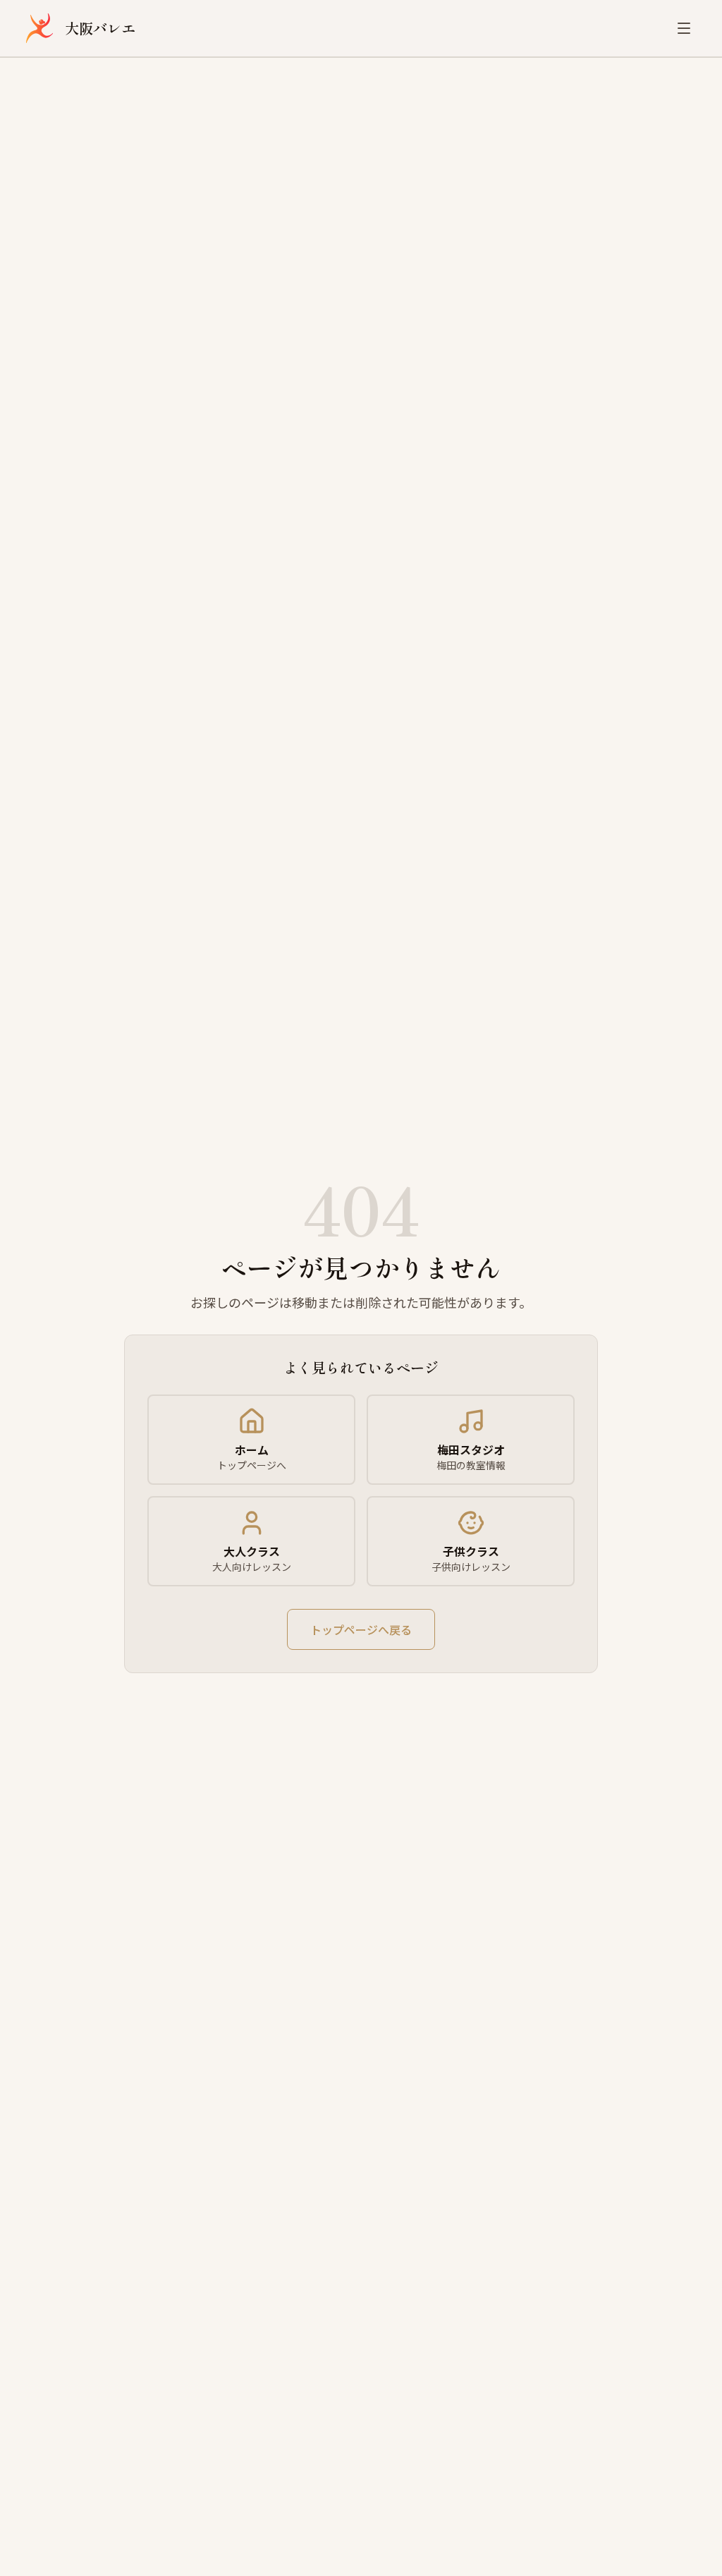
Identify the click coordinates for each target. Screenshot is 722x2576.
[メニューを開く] (684, 28)
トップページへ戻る (361, 1629)
